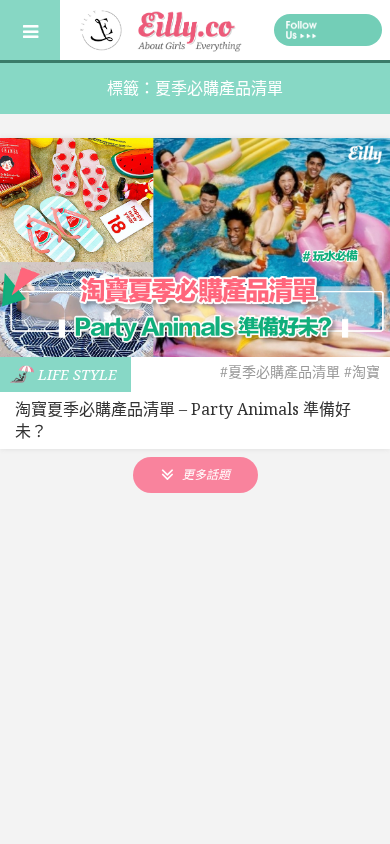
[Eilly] (162, 28)
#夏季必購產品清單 (280, 371)
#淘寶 (362, 371)
